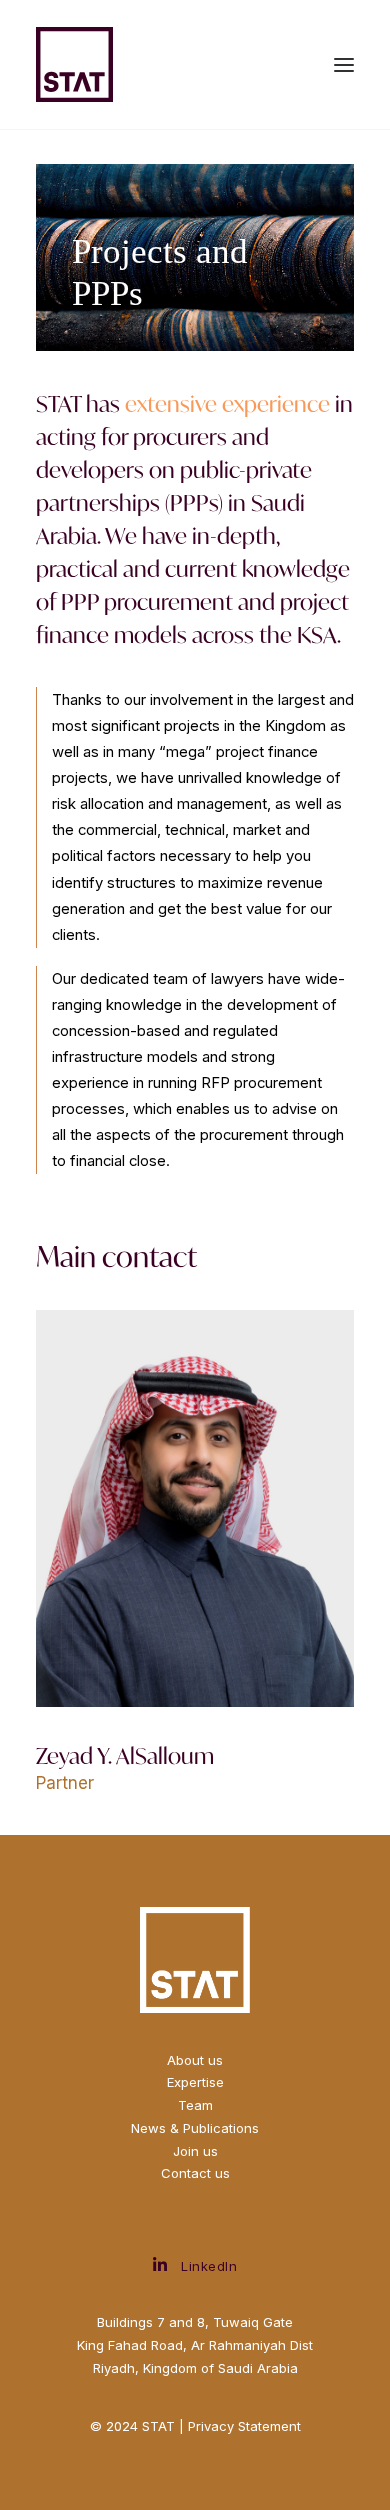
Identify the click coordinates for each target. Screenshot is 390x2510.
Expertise (195, 2082)
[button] (344, 64)
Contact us (195, 2173)
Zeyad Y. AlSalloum (125, 1755)
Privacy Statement (244, 2426)
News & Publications (195, 2128)
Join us (195, 2151)
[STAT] (74, 64)
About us (195, 2060)
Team (195, 2105)
